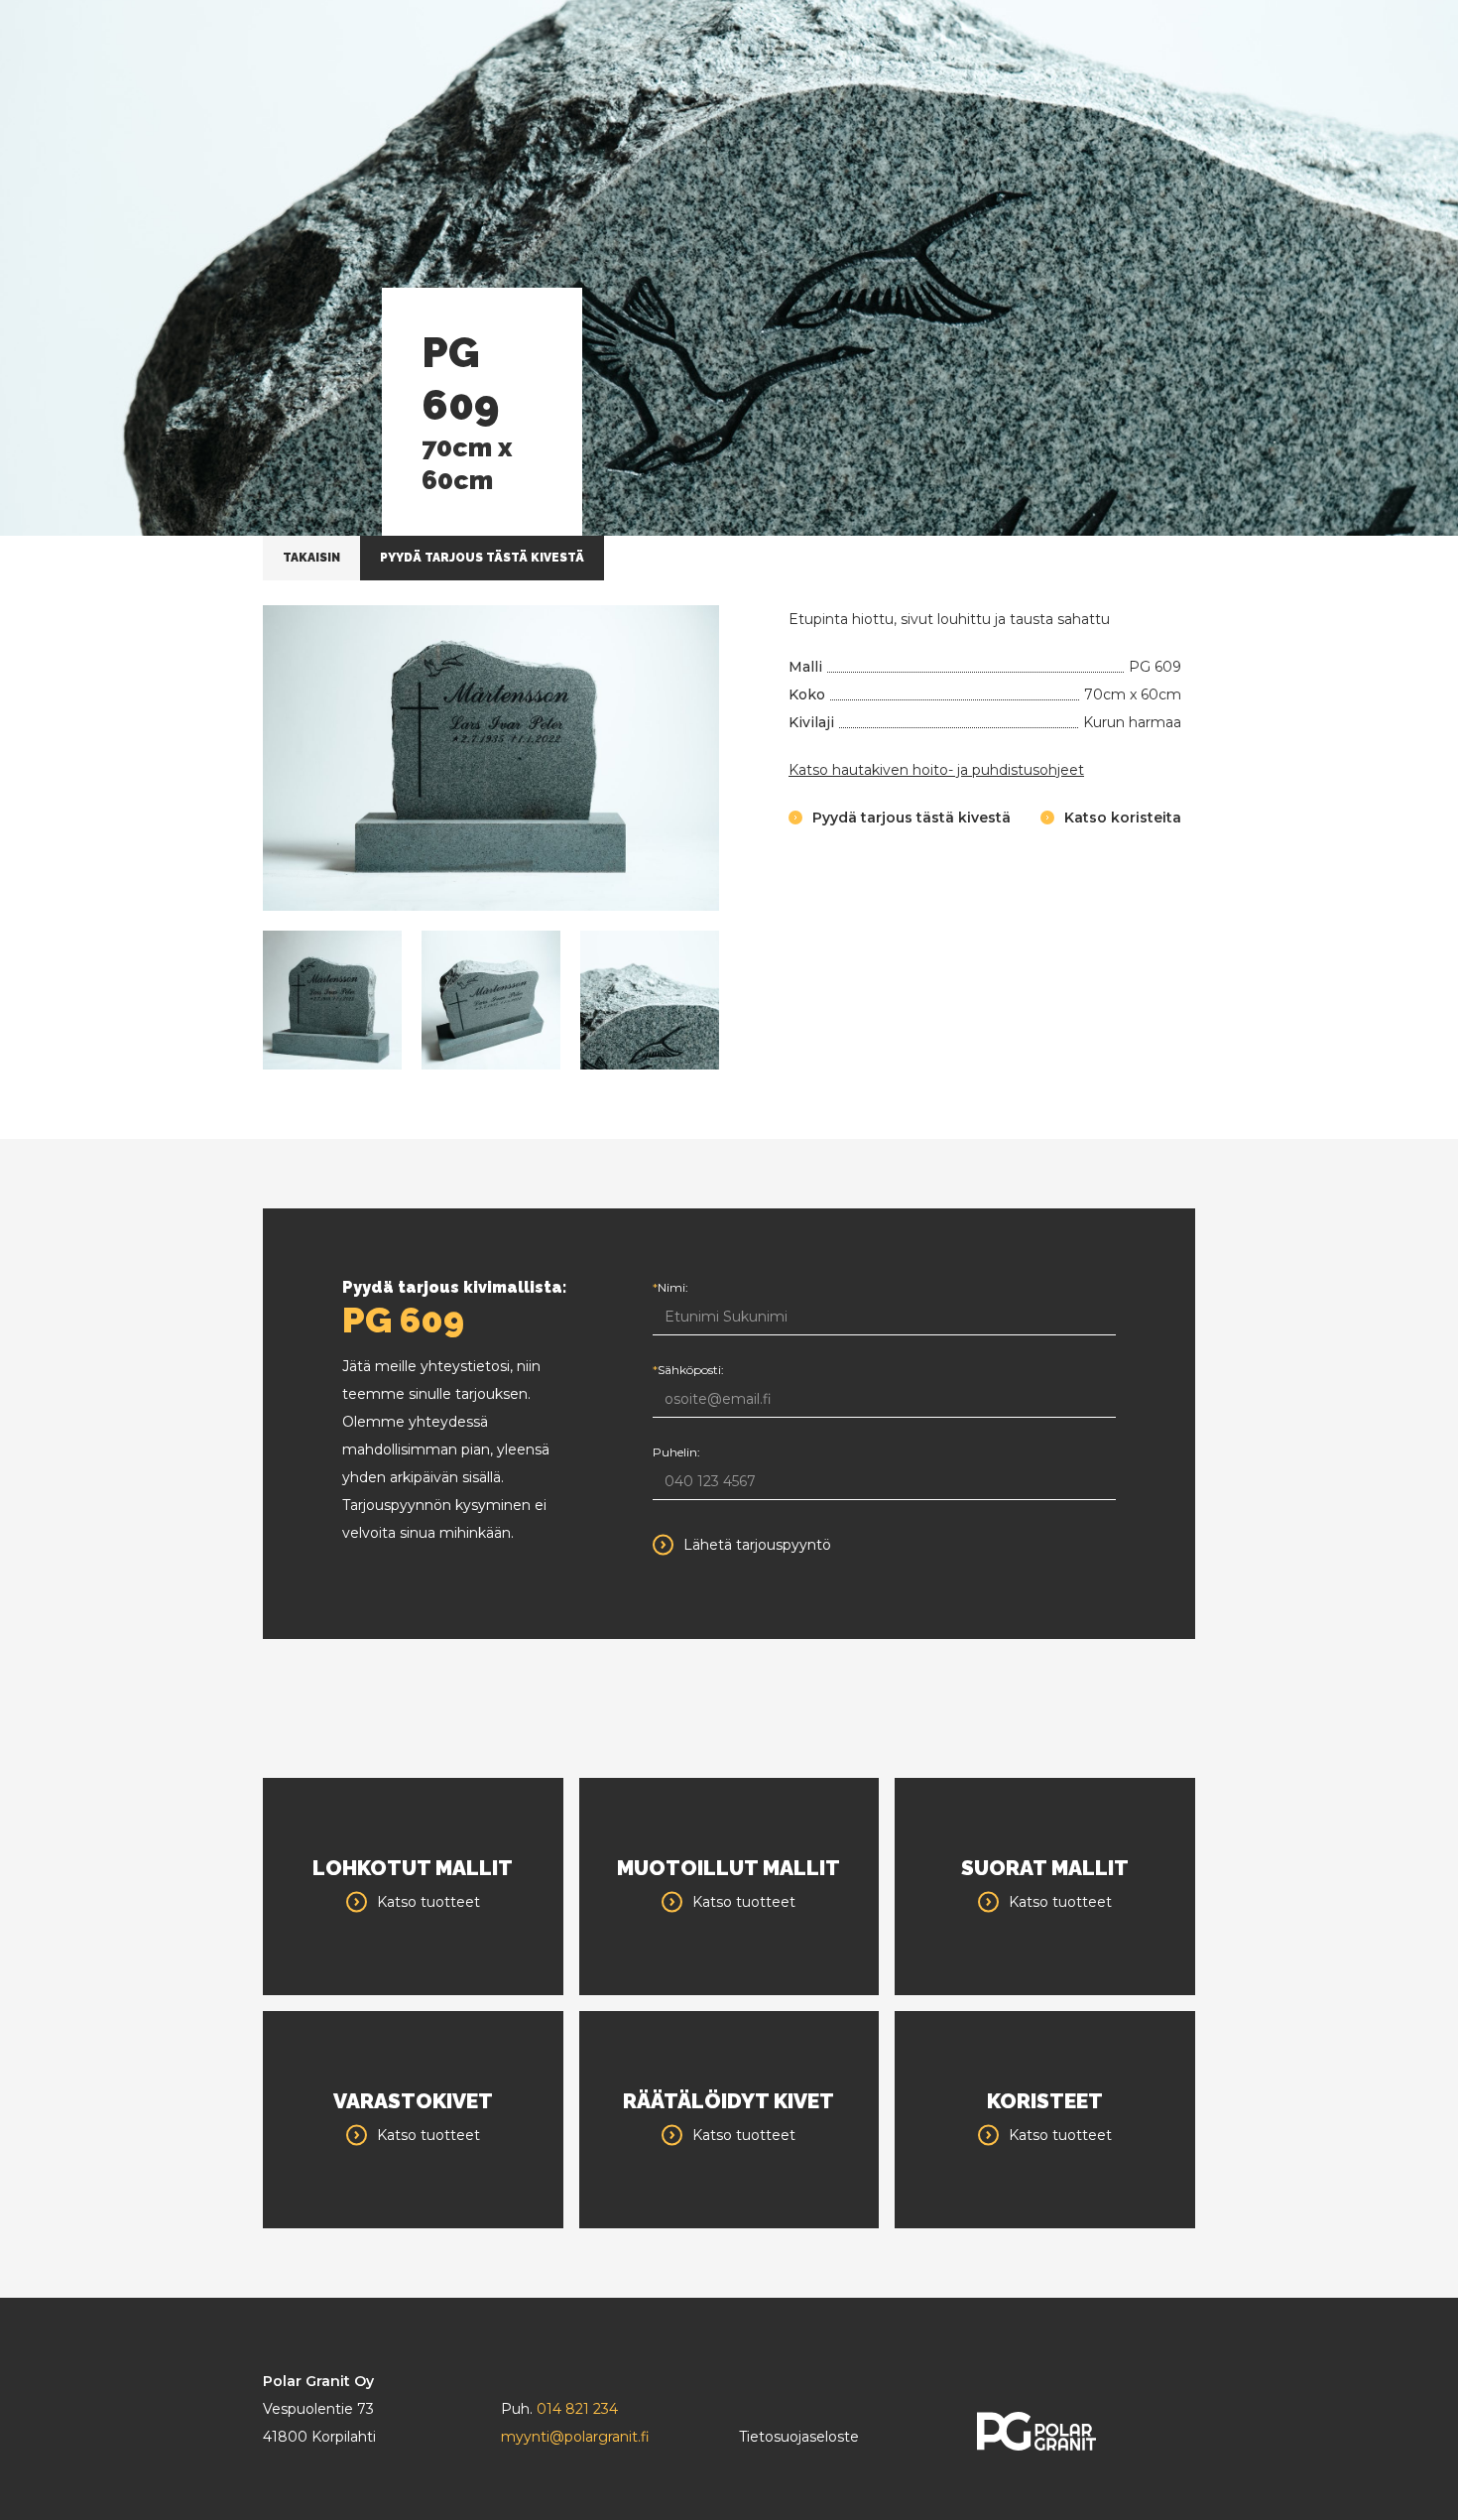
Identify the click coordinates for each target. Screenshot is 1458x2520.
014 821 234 (577, 2409)
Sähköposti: (688, 1370)
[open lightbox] (491, 758)
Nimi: (670, 1287)
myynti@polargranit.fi (575, 2437)
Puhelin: (676, 1452)
